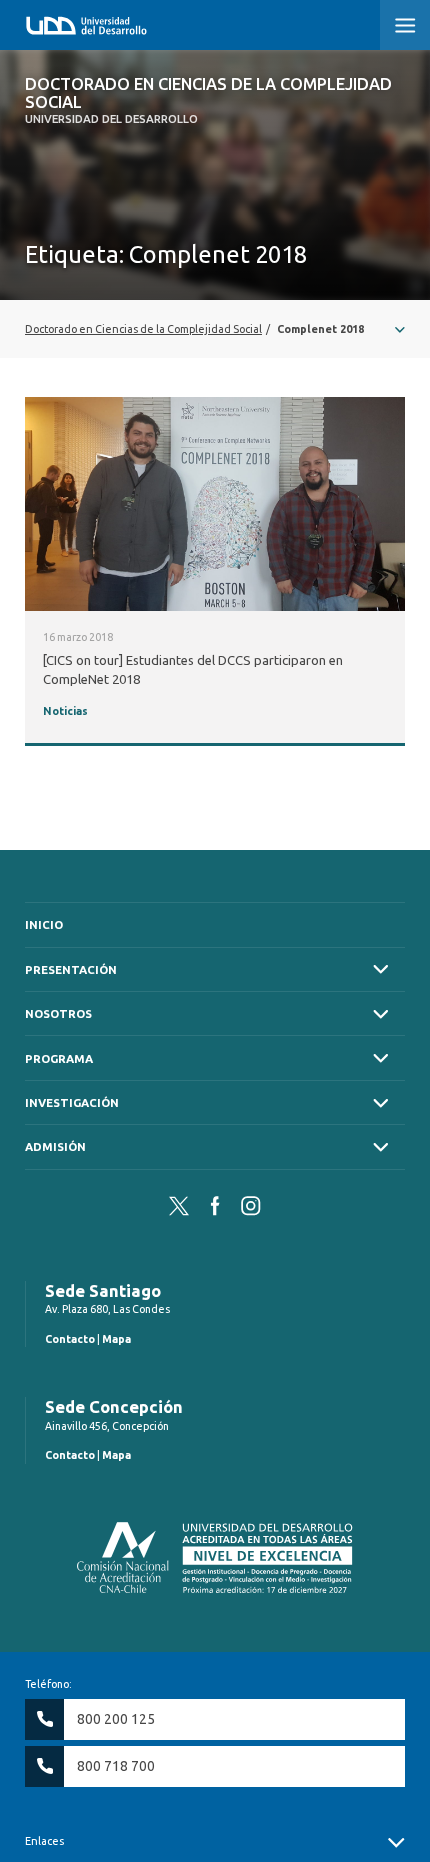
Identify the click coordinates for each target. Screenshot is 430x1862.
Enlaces (44, 1841)
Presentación (71, 969)
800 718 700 (116, 1766)
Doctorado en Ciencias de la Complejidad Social (208, 100)
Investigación (72, 1102)
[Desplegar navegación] (215, 329)
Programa (59, 1058)
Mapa (116, 1339)
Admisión (55, 1146)
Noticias (65, 711)
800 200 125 (116, 1719)
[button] (405, 25)
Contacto (70, 1339)
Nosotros (58, 1013)
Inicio (44, 924)
